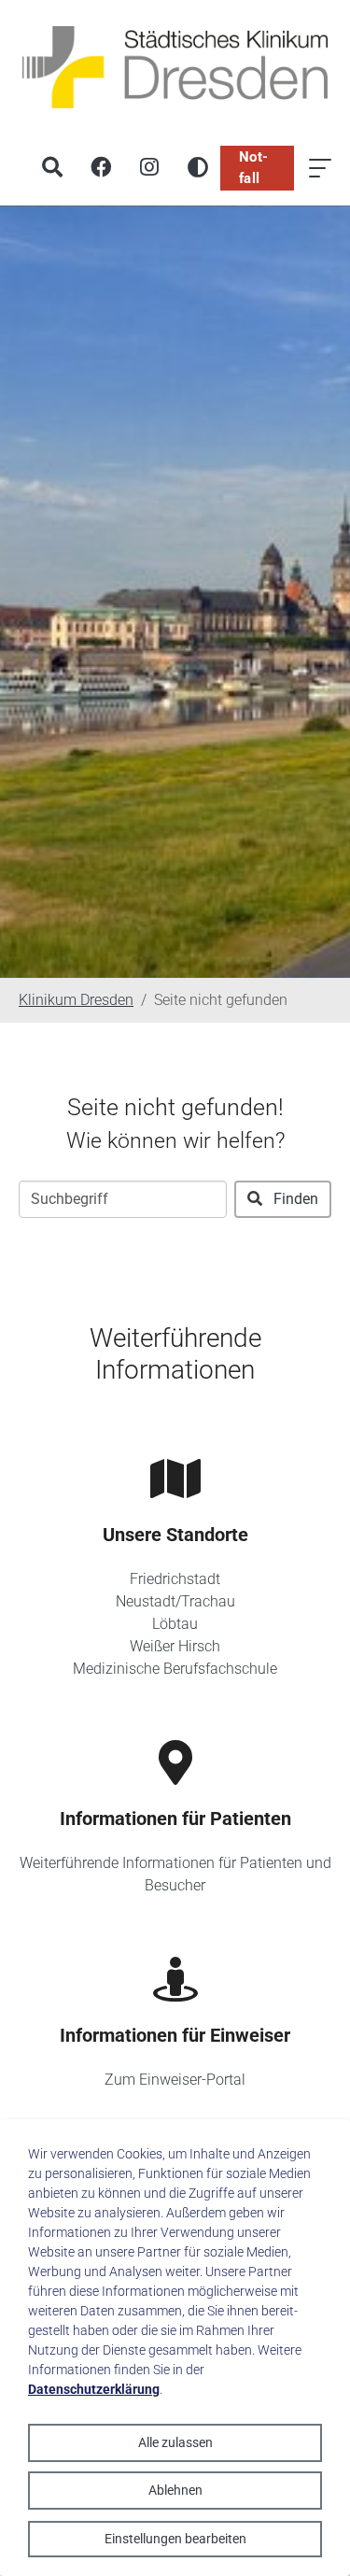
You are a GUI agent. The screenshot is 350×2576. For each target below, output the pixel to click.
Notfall (253, 168)
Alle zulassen (175, 2442)
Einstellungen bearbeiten (175, 2539)
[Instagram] (149, 168)
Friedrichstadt (175, 1579)
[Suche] (52, 168)
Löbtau (175, 1624)
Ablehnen (175, 2490)
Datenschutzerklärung (94, 2389)
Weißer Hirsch (175, 1646)
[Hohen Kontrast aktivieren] (198, 168)
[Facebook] (101, 168)
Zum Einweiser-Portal (175, 2080)
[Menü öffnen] (320, 168)
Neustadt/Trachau (175, 1601)
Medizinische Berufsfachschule (175, 1669)
